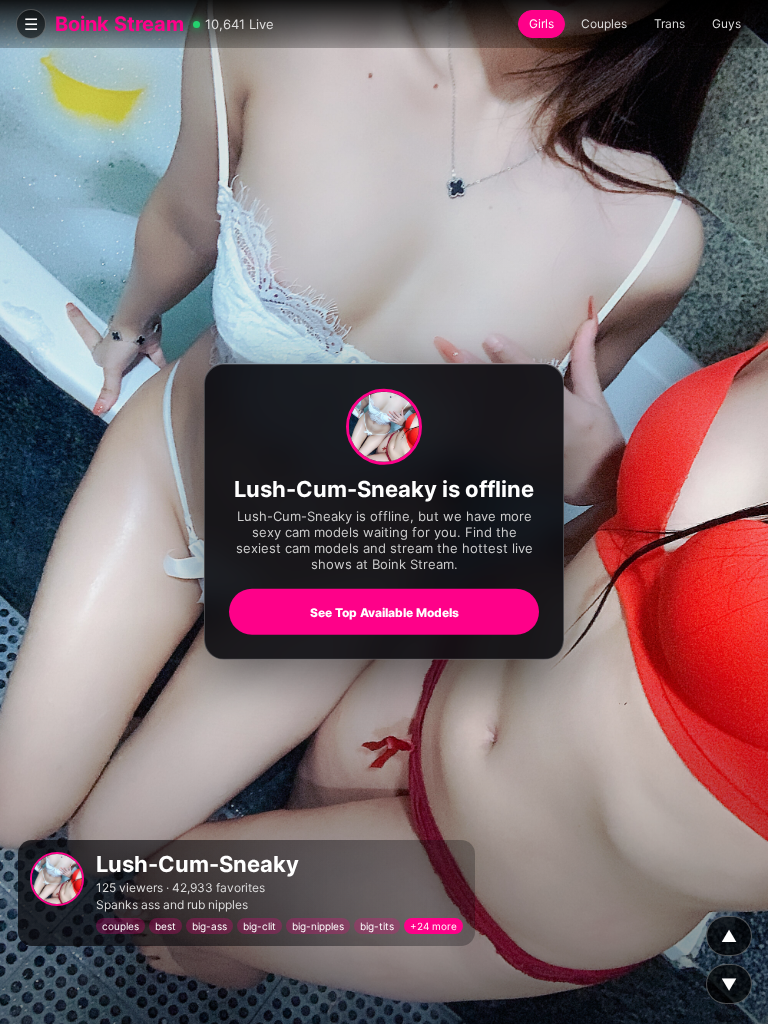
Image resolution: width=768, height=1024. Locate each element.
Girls (541, 23)
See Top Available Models (384, 612)
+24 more (433, 926)
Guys (726, 23)
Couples (604, 23)
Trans (669, 23)
